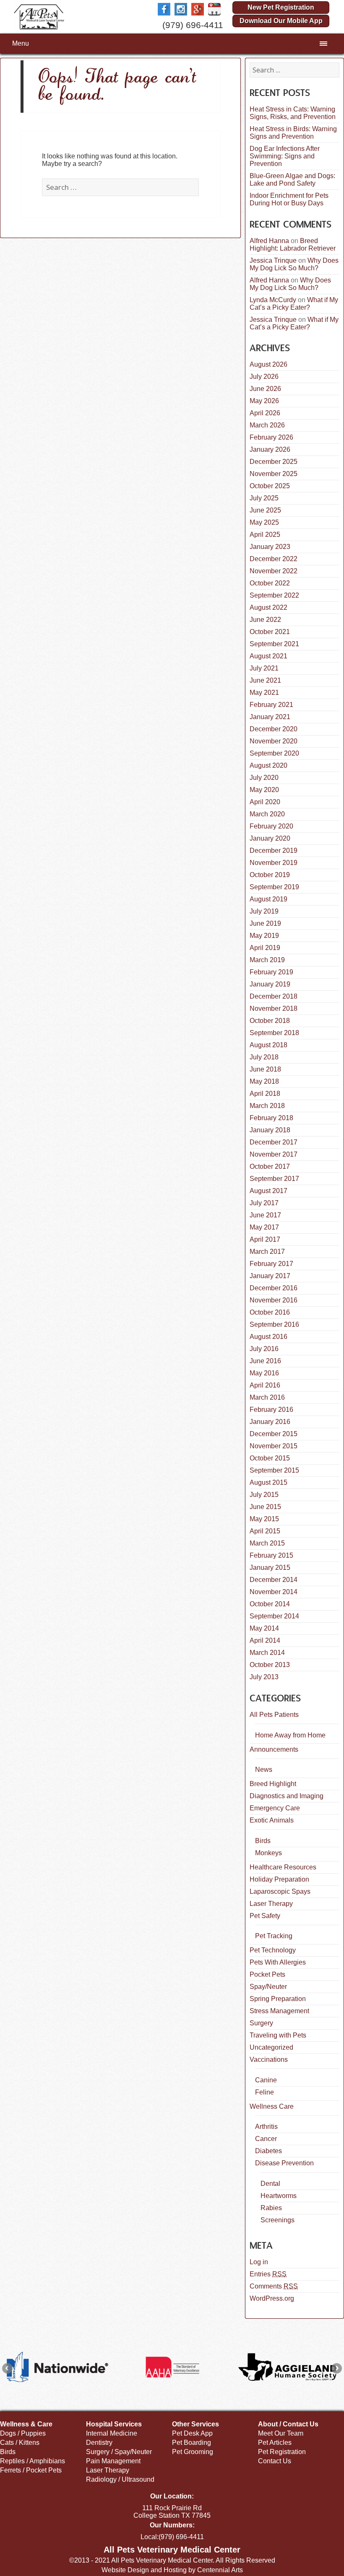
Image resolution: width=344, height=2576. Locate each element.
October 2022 (270, 583)
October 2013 (270, 1665)
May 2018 (264, 1081)
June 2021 (265, 680)
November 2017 (274, 1154)
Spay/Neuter (268, 1987)
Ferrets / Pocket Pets (31, 2470)
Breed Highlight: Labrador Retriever (293, 245)
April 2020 (265, 802)
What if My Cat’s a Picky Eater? (294, 304)
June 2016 (265, 1361)
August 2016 (268, 1337)
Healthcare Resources (283, 1867)
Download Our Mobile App (281, 21)
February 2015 (271, 1555)
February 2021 (271, 705)
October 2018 (270, 1021)
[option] (57, 2367)
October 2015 (270, 1458)
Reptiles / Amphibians (33, 2461)
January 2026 (270, 449)
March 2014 (267, 1653)
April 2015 (265, 1531)
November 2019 (274, 863)
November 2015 (274, 1446)
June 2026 (265, 389)
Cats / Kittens (20, 2443)
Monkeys (268, 1853)
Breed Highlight (273, 1784)
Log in (259, 2262)
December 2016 (274, 1288)
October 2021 (270, 632)
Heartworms (279, 2196)
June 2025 (265, 510)
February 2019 (271, 972)
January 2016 (270, 1422)
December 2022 (274, 559)
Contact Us (275, 2461)
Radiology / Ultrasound (120, 2479)
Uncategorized (271, 2047)
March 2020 (267, 814)
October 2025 (270, 486)
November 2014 (274, 1592)
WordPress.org (272, 2298)
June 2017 (265, 1215)
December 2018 (274, 996)
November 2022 (274, 571)
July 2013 (264, 1677)
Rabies (271, 2208)
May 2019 (264, 936)
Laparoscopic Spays (280, 1891)
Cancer (266, 2139)
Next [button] (337, 2368)
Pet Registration (282, 2452)
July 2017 (264, 1203)
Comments (274, 2286)
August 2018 (268, 1045)
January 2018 (270, 1130)
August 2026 (268, 364)
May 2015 (264, 1519)
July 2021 (264, 668)
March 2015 (267, 1543)
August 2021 (268, 656)
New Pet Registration (281, 7)
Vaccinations (269, 2060)
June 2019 (265, 923)
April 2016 (265, 1385)
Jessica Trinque (273, 260)
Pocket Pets (267, 1974)
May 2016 (264, 1373)
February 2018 (271, 1118)
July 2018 (264, 1057)
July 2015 (264, 1495)
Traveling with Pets (278, 2035)
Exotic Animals (272, 1820)
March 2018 (267, 1106)
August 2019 (268, 899)
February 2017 (271, 1264)
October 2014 (270, 1604)
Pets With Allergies (278, 1962)
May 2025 (264, 522)
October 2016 (270, 1312)
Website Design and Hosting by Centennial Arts (172, 2570)
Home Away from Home (290, 1735)
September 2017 (274, 1179)
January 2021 (270, 717)
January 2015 (270, 1568)
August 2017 (268, 1191)
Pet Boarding (192, 2443)
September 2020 (274, 753)
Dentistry (99, 2443)
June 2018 (265, 1069)
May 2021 (264, 693)
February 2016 (271, 1410)
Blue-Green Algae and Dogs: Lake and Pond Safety (292, 180)
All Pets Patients (274, 1715)
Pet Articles (275, 2443)
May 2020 (264, 790)
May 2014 (264, 1628)
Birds (263, 1841)
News (264, 1770)
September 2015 (274, 1470)
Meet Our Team (281, 2433)
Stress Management (279, 2011)
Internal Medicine (112, 2433)
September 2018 (274, 1033)
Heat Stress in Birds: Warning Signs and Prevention (293, 133)
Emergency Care (275, 1808)
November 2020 (274, 741)
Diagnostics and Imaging (287, 1796)
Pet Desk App (192, 2433)
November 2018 (274, 1008)
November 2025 (274, 474)
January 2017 (270, 1276)
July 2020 (264, 778)
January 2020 (270, 838)
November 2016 (274, 1300)
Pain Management (113, 2461)
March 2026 (267, 425)
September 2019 (274, 887)
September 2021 (274, 644)
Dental (270, 2184)
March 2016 (267, 1397)
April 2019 (265, 948)
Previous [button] (7, 2368)
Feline (265, 2092)
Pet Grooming (193, 2452)
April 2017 (265, 1239)
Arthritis (266, 2127)
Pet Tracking (274, 1936)
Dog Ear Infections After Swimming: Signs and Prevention (285, 156)
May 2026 (264, 401)
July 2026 (264, 377)
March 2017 (267, 1252)
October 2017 (270, 1166)
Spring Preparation (278, 1999)
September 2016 (274, 1324)
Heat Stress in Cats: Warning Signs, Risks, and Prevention (293, 113)
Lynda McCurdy (273, 300)
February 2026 (271, 437)
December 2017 (274, 1142)
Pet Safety (265, 1916)
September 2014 (274, 1616)
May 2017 (264, 1227)
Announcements (274, 1749)
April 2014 (265, 1640)
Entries (268, 2274)
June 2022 (265, 620)
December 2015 (274, 1434)
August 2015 (268, 1482)
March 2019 (267, 960)
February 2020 (271, 826)
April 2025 (265, 535)
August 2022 (268, 607)
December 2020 (274, 729)
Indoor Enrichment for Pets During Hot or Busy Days (289, 199)
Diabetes (268, 2151)
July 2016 (264, 1349)
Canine (266, 2080)
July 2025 (264, 498)
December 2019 (274, 850)
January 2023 (270, 547)
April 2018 (265, 1094)
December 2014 (274, 1580)
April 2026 (265, 413)
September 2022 (274, 595)
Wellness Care (272, 2106)
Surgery (261, 2023)
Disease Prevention (284, 2163)
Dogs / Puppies (23, 2433)
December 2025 (274, 462)
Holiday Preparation (279, 1879)
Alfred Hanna (269, 241)
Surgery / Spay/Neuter (119, 2452)
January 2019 (270, 984)
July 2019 (264, 911)
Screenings (278, 2220)
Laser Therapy (271, 1904)
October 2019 (270, 875)
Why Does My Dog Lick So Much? (294, 264)
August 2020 (268, 765)
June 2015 (265, 1507)
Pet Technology (273, 1950)
